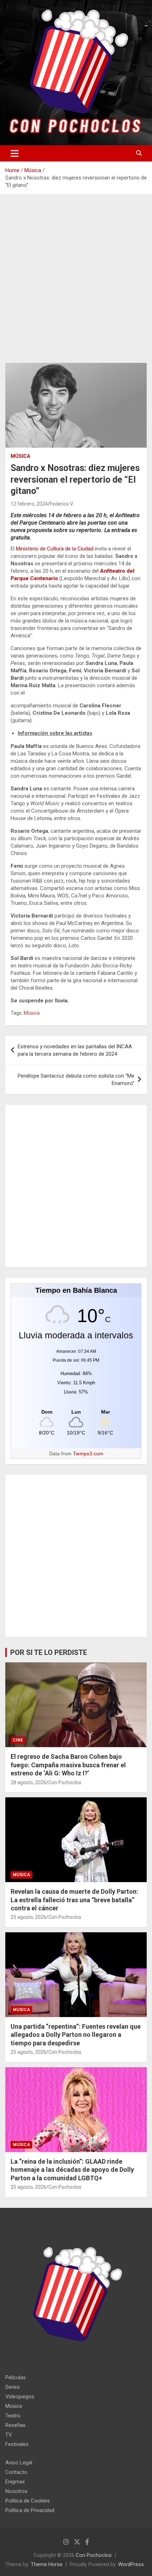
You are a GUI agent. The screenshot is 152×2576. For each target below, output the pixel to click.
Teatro (13, 2416)
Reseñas (15, 2425)
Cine (18, 1740)
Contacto (16, 2472)
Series (13, 2387)
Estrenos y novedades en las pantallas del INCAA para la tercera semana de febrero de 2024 (75, 1050)
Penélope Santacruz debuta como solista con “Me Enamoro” (76, 1080)
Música (20, 456)
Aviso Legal (19, 2463)
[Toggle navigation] (15, 153)
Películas (16, 2377)
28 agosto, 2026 (28, 1782)
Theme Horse (47, 2564)
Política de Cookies (28, 2501)
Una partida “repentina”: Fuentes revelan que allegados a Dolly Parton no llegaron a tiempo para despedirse (76, 2035)
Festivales (17, 2444)
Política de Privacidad (30, 2510)
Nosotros (16, 2491)
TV (9, 2435)
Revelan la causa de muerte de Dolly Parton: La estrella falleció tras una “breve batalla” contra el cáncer (74, 1900)
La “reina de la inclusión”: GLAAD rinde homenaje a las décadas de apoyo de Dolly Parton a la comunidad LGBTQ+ (72, 2170)
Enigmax (15, 2482)
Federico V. (62, 504)
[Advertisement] (76, 284)
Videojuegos (20, 2397)
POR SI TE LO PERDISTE (49, 1652)
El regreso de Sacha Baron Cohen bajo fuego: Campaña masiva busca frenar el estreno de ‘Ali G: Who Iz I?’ (68, 1765)
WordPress (131, 2564)
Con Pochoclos (65, 1782)
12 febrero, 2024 (29, 504)
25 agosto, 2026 (28, 1917)
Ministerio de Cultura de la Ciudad (55, 549)
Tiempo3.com (88, 1454)
